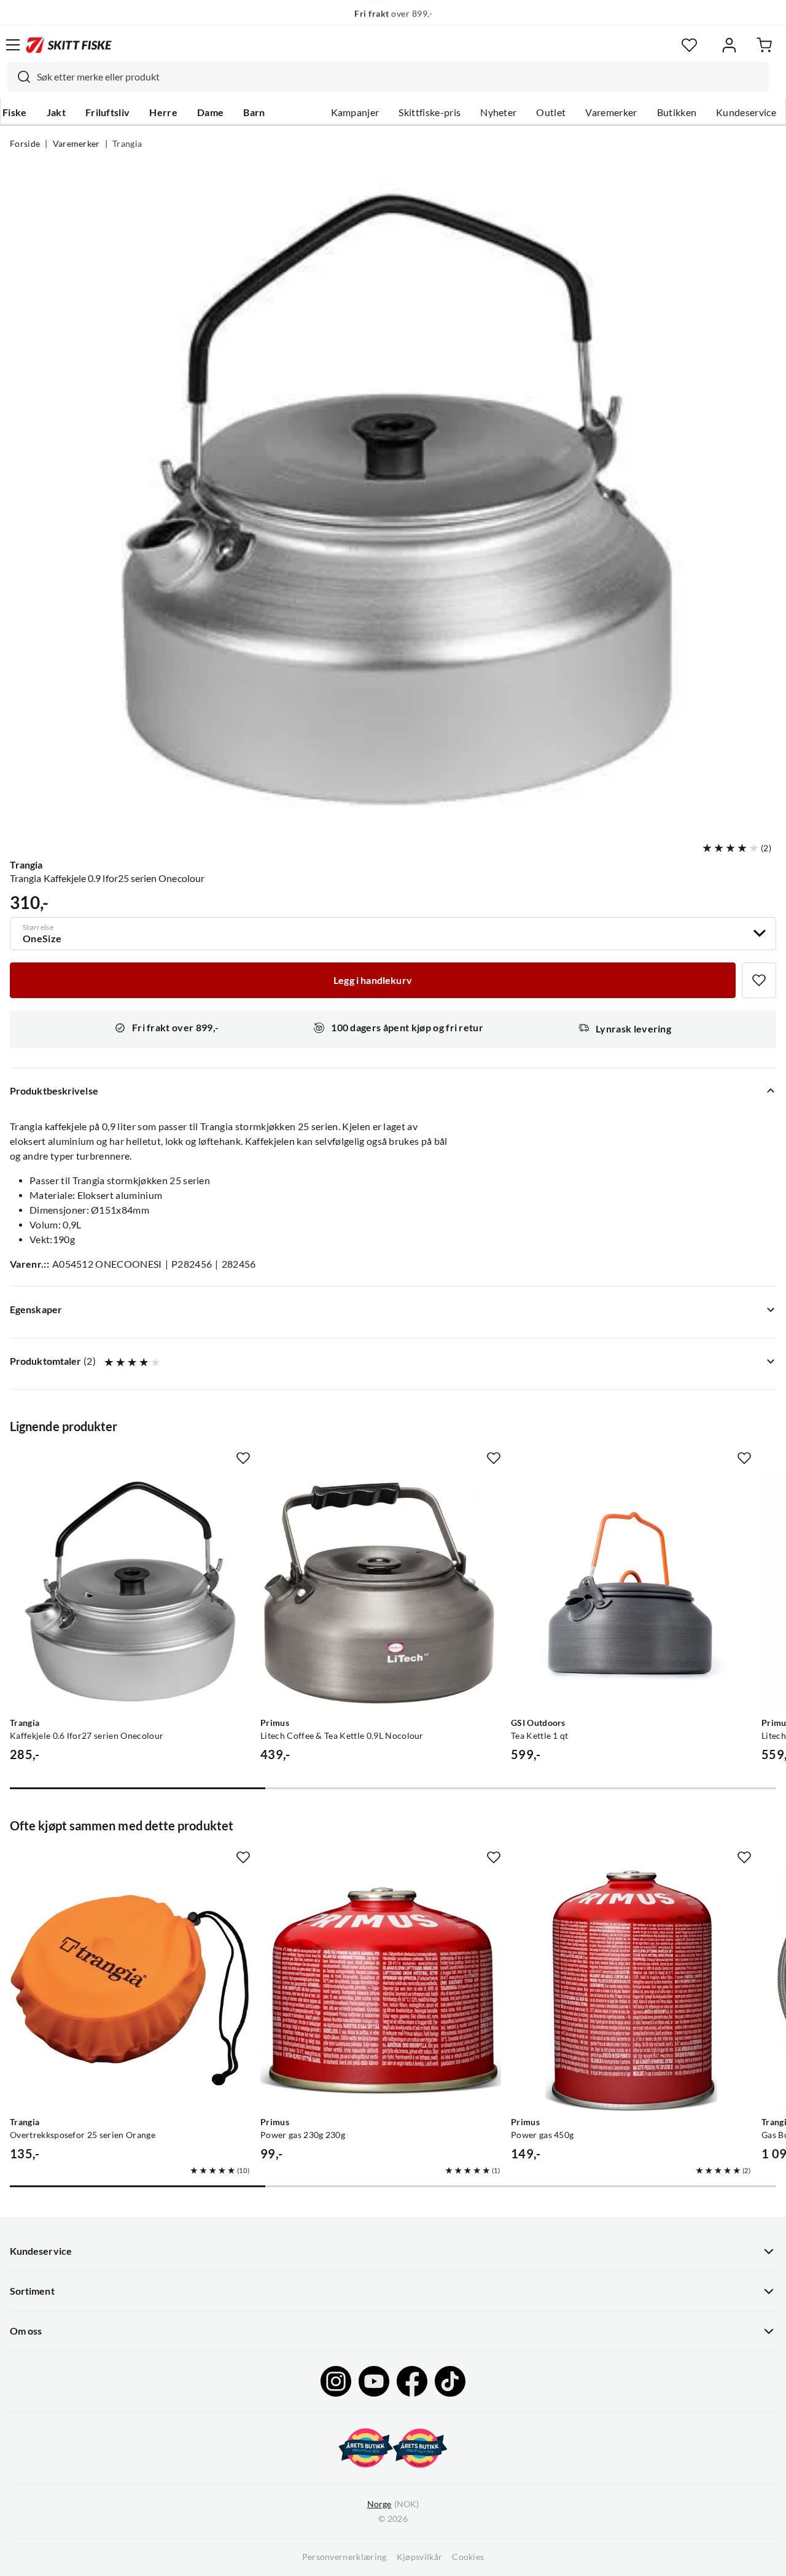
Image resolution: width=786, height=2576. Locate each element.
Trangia (127, 144)
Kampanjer (355, 112)
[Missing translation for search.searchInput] (19, 77)
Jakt (56, 112)
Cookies (468, 2557)
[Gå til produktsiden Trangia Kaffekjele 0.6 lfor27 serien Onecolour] (130, 1591)
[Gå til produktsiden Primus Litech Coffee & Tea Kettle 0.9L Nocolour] (381, 1591)
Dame (210, 112)
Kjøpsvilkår (420, 2557)
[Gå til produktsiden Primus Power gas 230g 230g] (381, 1991)
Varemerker (611, 112)
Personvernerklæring (344, 2557)
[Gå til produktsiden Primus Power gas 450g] (631, 1991)
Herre (163, 112)
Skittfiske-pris (430, 112)
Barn (254, 112)
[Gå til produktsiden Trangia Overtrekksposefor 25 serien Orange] (130, 1991)
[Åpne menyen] (13, 45)
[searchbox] (400, 77)
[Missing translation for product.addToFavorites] (759, 980)
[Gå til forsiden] (69, 45)
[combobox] (388, 77)
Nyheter (498, 112)
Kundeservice (746, 112)
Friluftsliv (108, 112)
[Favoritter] (689, 45)
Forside (25, 144)
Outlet (551, 112)
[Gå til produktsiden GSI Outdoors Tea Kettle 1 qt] (631, 1591)
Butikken (677, 112)
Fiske (15, 112)
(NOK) (393, 2504)
